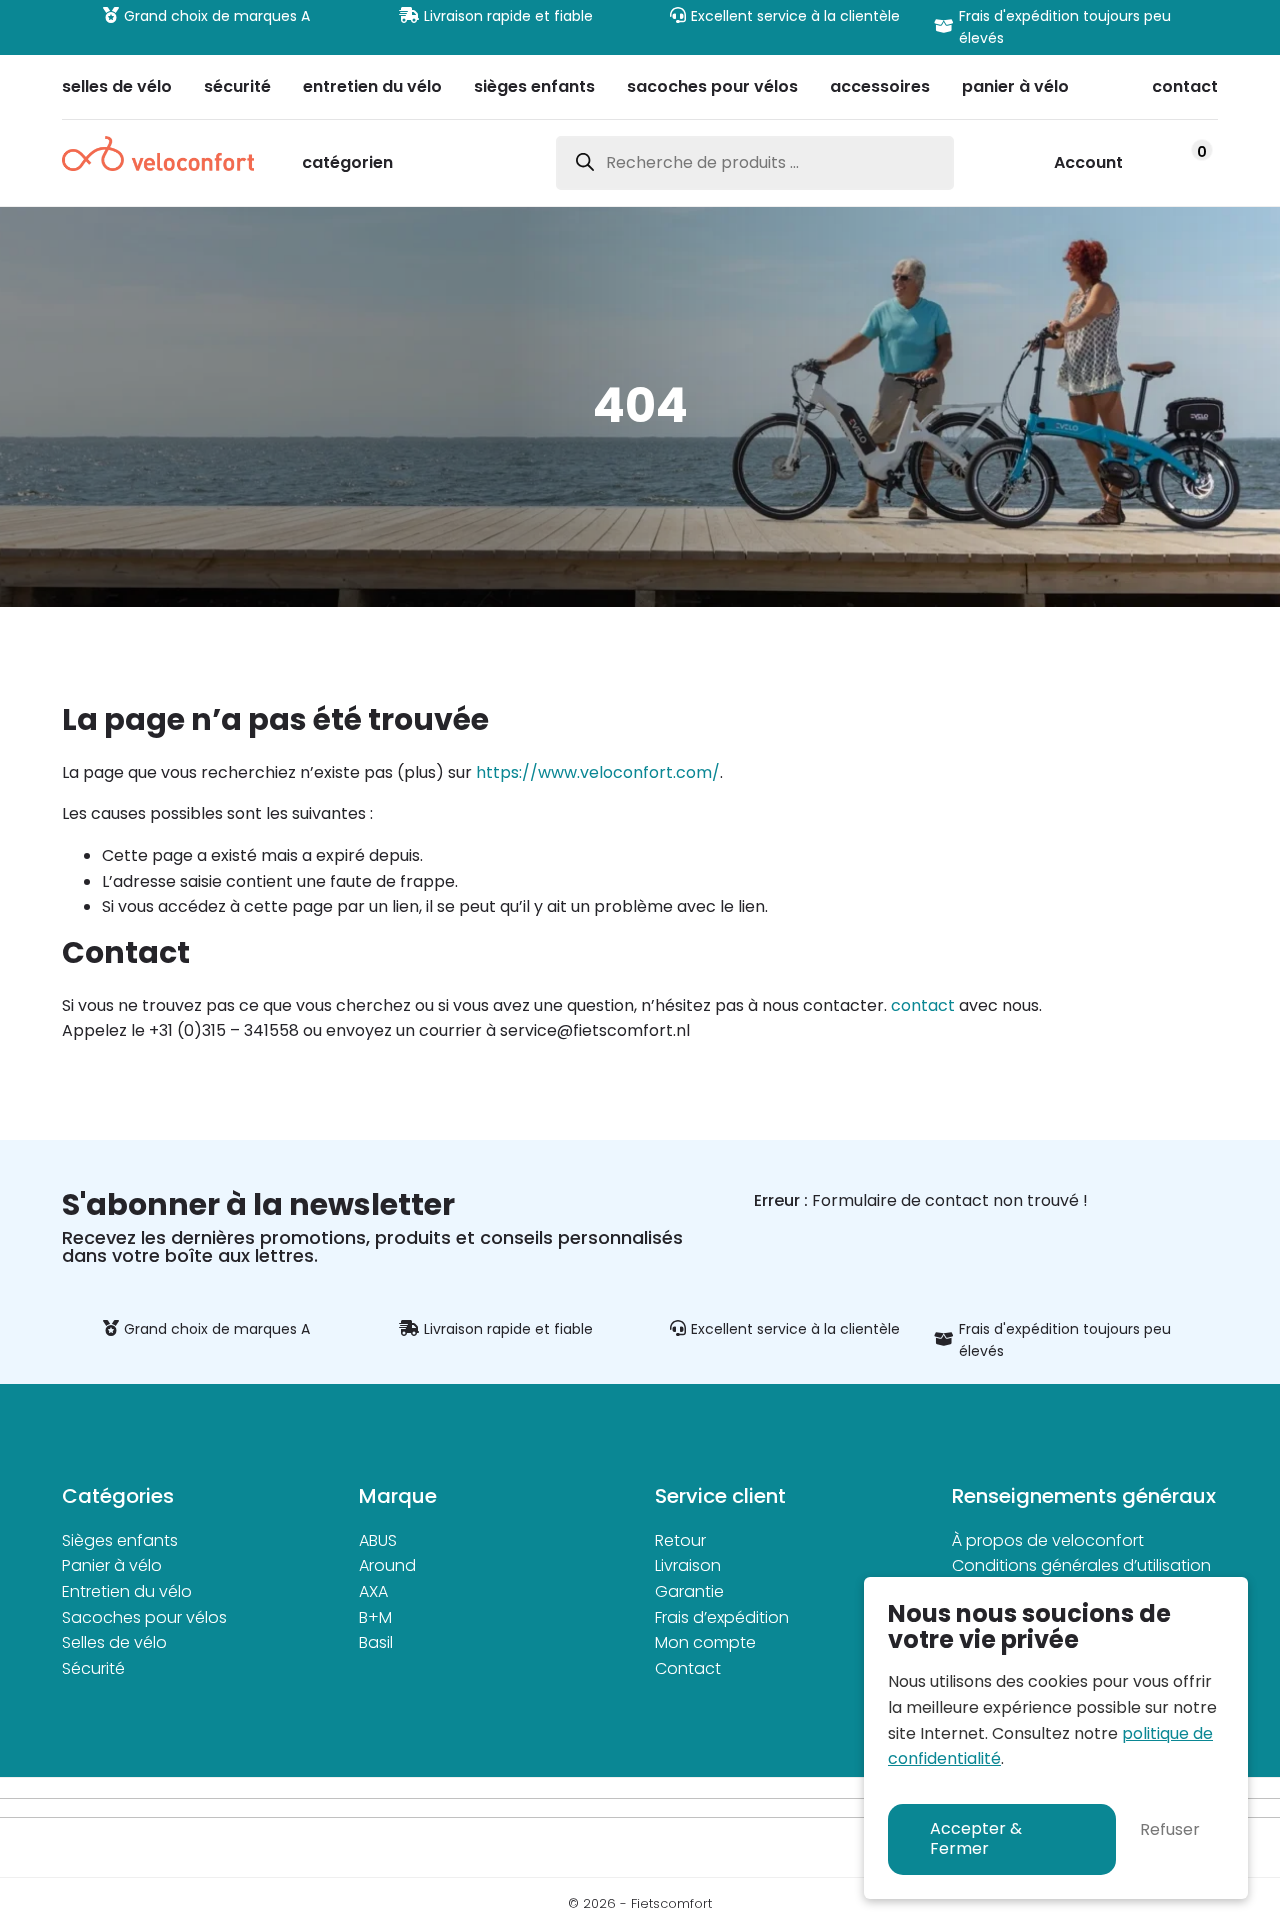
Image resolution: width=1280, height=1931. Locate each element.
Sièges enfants (120, 1540)
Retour (680, 1540)
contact (923, 1005)
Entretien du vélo (127, 1591)
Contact (688, 1668)
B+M (375, 1617)
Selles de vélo (114, 1642)
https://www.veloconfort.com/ (598, 772)
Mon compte (705, 1642)
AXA (373, 1591)
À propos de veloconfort (1048, 1540)
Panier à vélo (112, 1565)
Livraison (688, 1565)
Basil (376, 1642)
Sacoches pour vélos (144, 1617)
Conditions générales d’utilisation (1081, 1565)
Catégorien (347, 164)
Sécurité (93, 1668)
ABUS (378, 1540)
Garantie (689, 1591)
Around (387, 1565)
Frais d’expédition (722, 1617)
